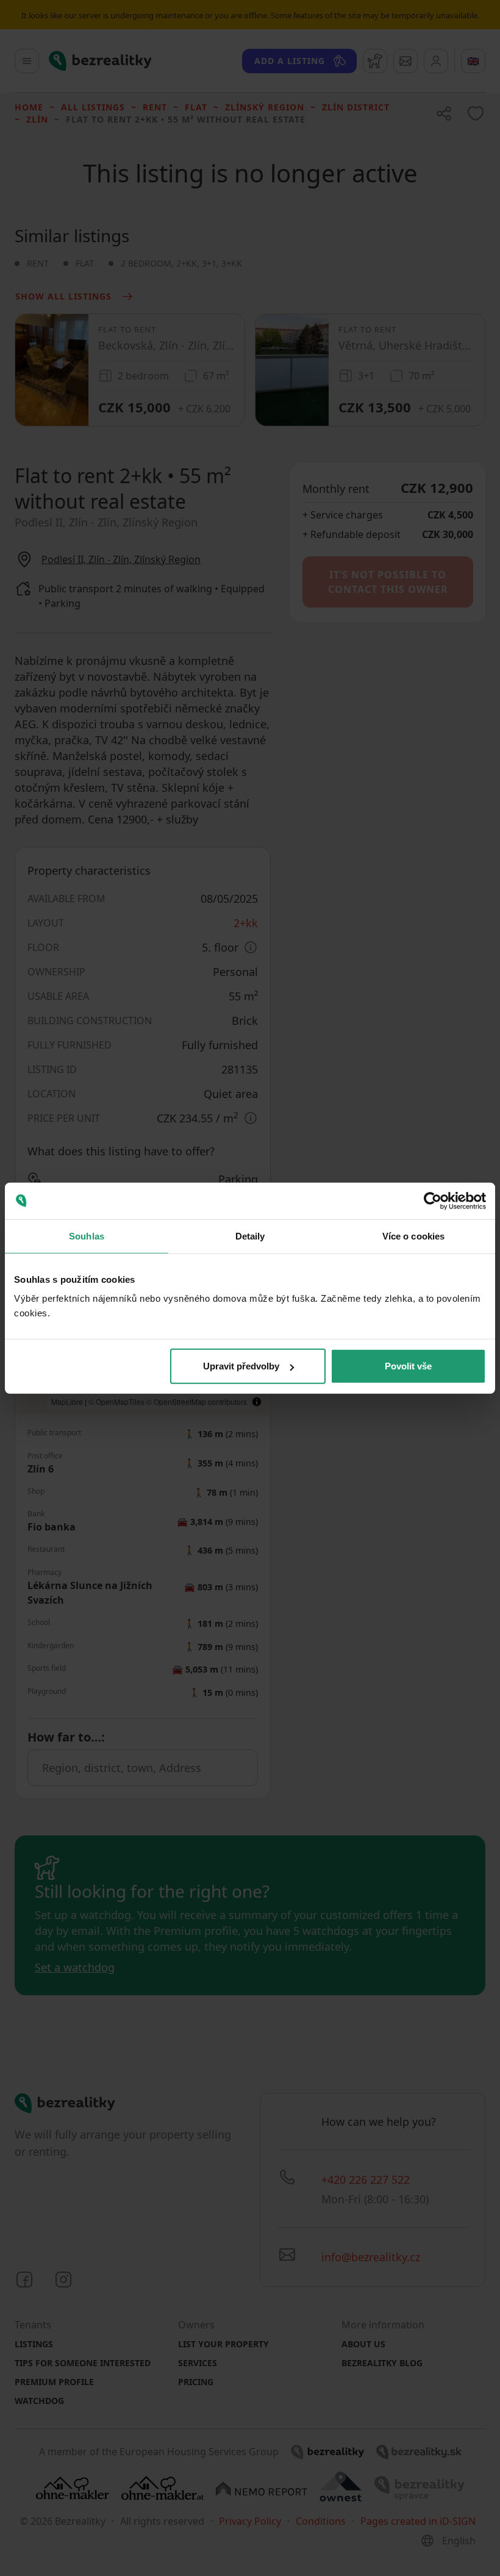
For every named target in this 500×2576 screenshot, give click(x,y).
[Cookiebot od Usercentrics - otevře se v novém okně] (433, 1200)
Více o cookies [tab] (413, 1236)
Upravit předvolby (241, 1366)
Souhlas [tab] (87, 1236)
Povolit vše (408, 1366)
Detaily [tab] (250, 1236)
